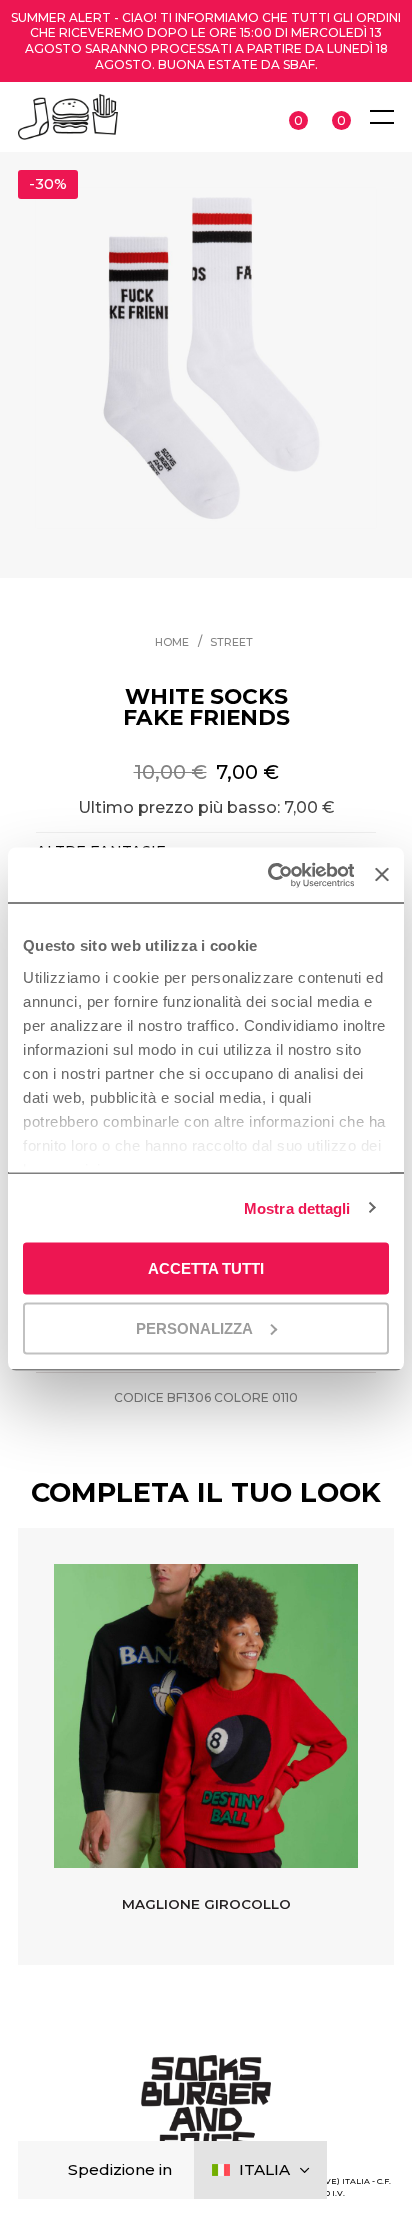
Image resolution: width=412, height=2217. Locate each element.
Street (231, 642)
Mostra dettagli (297, 1207)
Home (172, 642)
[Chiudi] (49, 2170)
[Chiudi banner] (382, 875)
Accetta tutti (206, 1268)
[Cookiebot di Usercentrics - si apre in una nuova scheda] (269, 875)
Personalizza (194, 1327)
